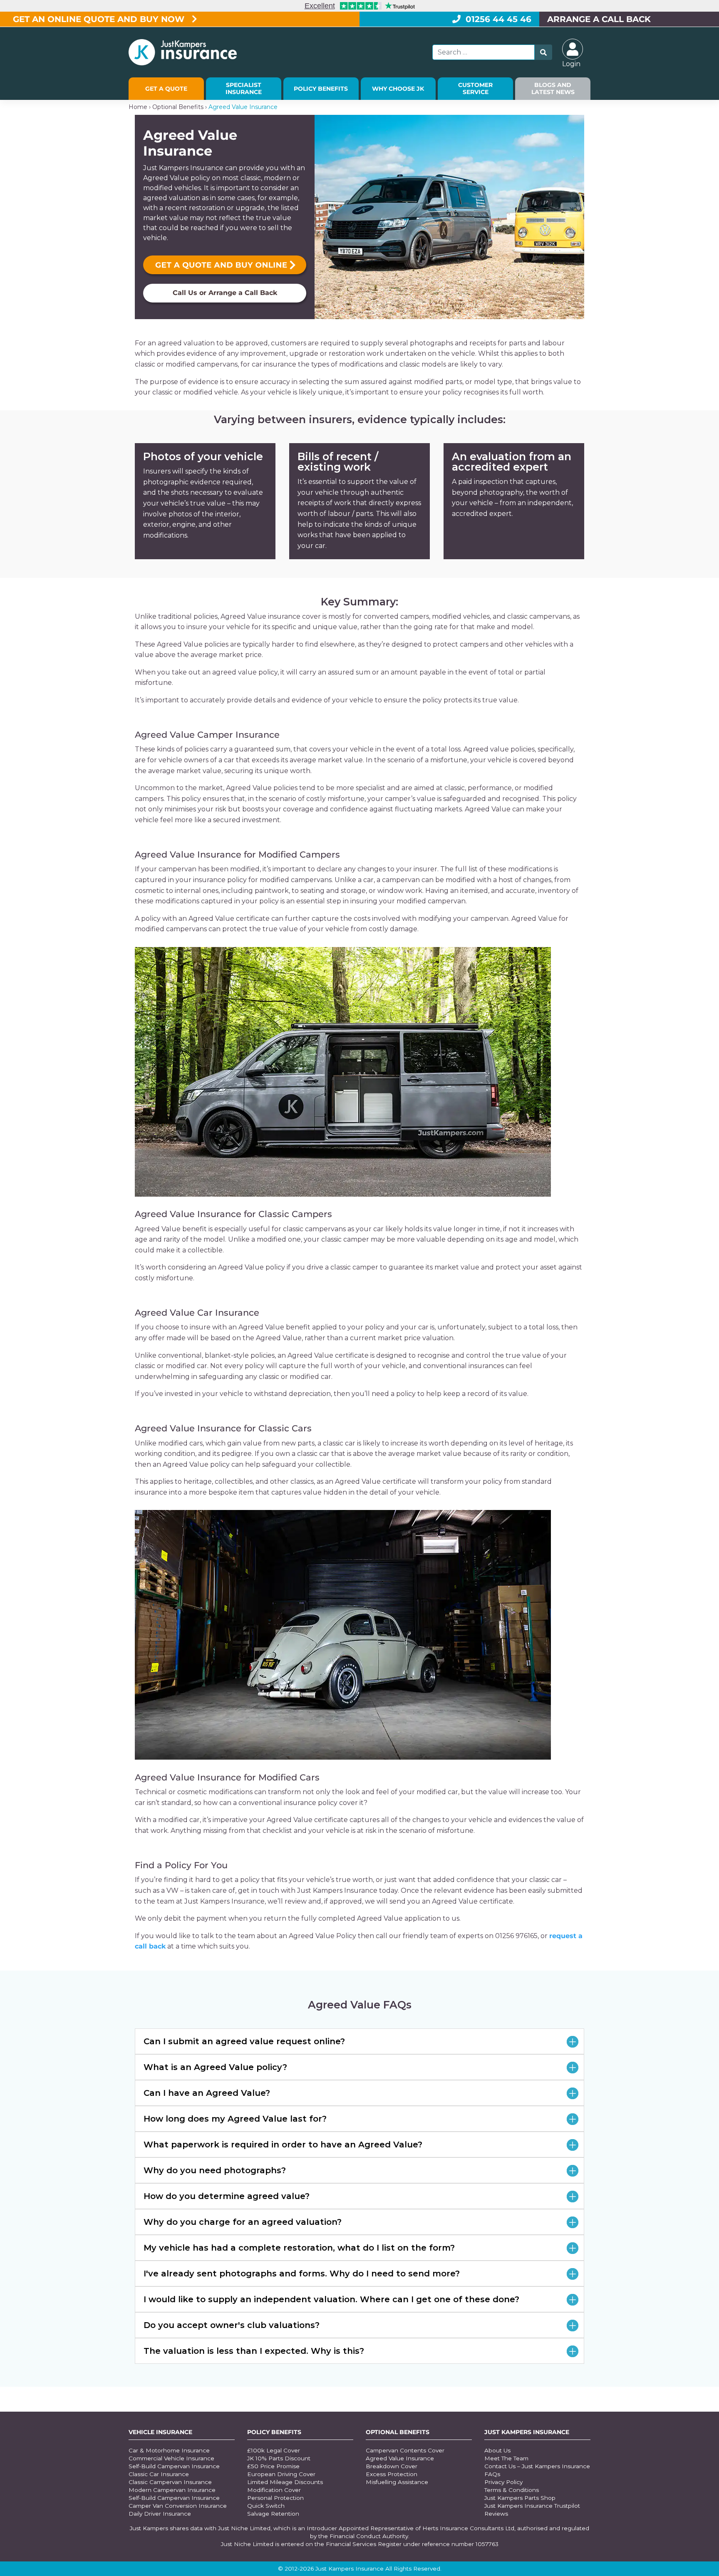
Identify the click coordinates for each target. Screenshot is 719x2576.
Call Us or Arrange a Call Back (225, 293)
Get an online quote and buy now (100, 19)
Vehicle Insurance (160, 2432)
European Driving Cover (281, 2474)
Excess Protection (392, 2474)
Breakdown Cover (392, 2466)
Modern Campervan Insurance (172, 2490)
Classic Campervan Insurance (170, 2482)
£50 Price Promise (273, 2466)
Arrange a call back (599, 19)
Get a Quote (166, 89)
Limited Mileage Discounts (285, 2482)
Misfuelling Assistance (397, 2482)
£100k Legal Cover (274, 2450)
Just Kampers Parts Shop (520, 2498)
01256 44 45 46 (498, 19)
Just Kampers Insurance (527, 2432)
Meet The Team (506, 2458)
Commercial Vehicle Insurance (171, 2458)
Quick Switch (266, 2506)
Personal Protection (275, 2498)
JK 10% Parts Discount (279, 2458)
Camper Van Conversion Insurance (178, 2506)
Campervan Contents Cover (405, 2450)
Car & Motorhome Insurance (169, 2450)
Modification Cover (274, 2490)
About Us (497, 2450)
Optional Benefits (178, 107)
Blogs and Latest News (553, 88)
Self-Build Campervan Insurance (174, 2466)
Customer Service (475, 88)
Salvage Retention (273, 2514)
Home (138, 107)
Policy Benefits (321, 89)
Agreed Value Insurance (400, 2458)
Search (543, 52)
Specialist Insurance (244, 88)
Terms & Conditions (512, 2490)
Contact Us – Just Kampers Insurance (537, 2466)
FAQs (492, 2474)
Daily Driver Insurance (160, 2514)
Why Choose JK (398, 89)
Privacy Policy (503, 2482)
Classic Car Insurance (159, 2474)
